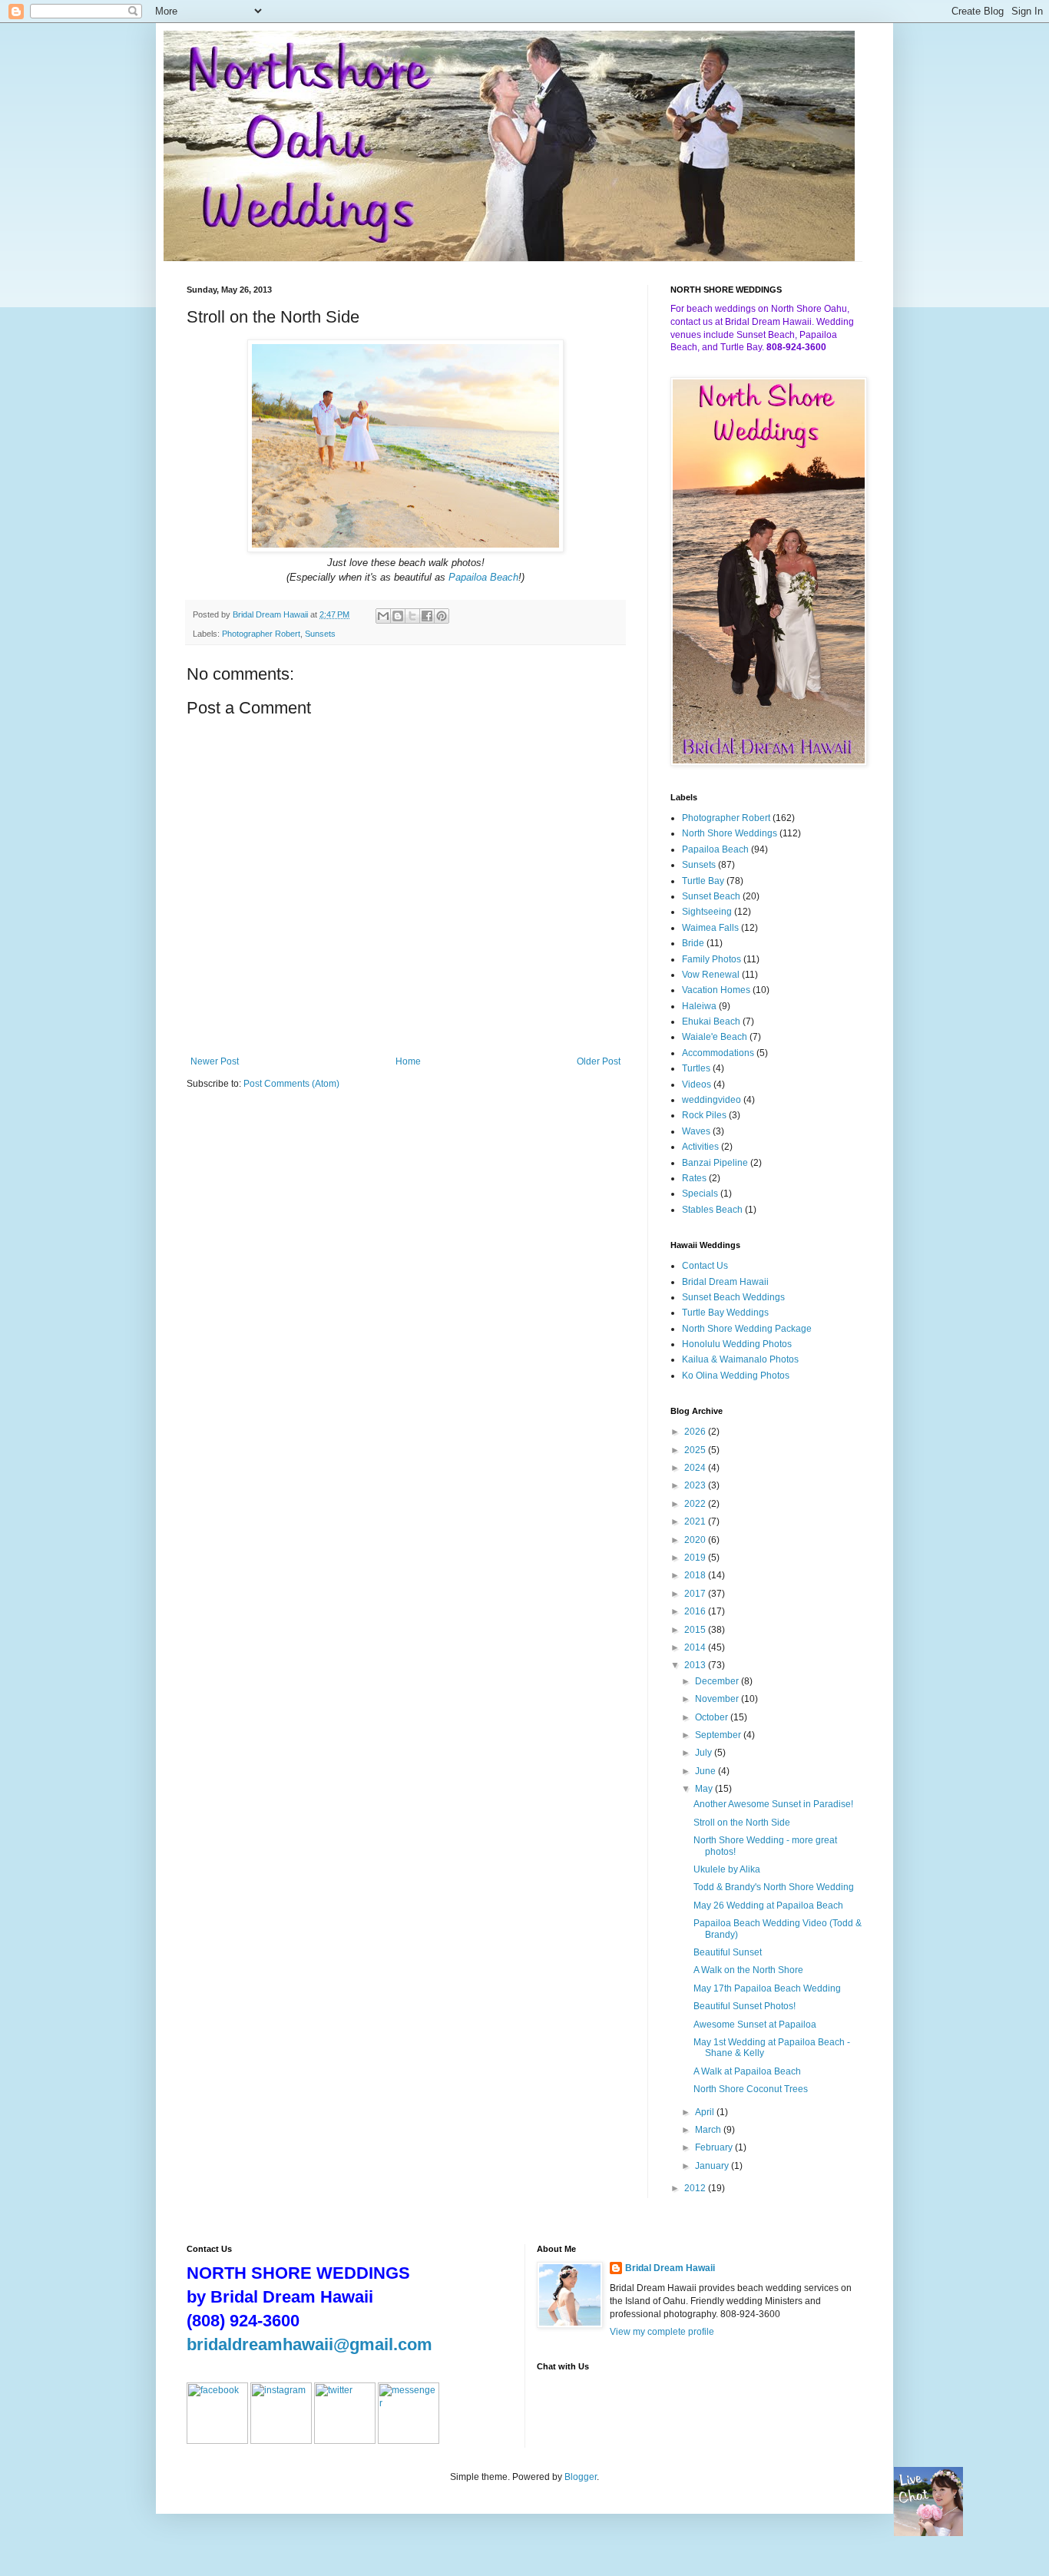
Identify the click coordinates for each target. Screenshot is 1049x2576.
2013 (696, 1665)
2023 (696, 1485)
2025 (696, 1450)
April (706, 2112)
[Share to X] (412, 616)
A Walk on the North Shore (748, 1970)
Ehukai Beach (711, 1021)
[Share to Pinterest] (442, 616)
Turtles (696, 1068)
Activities (700, 1147)
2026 (696, 1432)
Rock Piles (704, 1115)
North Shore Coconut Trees (751, 2089)
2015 (696, 1630)
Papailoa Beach (483, 577)
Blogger (581, 2477)
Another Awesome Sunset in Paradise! (773, 1804)
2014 (696, 1647)
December (718, 1681)
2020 (696, 1540)
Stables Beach (712, 1210)
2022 (696, 1504)
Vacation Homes (716, 990)
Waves (696, 1131)
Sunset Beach (711, 896)
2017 (696, 1594)
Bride (693, 943)
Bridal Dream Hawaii (725, 1282)
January (713, 2166)
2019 (696, 1558)
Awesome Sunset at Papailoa (755, 2025)
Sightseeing (707, 912)
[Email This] (383, 616)
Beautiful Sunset (728, 1952)
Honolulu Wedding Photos (737, 1344)
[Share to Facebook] (427, 616)
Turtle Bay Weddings (725, 1313)
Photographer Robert (261, 634)
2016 (696, 1611)
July (705, 1753)
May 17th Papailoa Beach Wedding (767, 1988)
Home (408, 1061)
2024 (696, 1468)
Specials (700, 1194)
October (713, 1717)
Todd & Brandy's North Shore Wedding (774, 1887)
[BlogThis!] (398, 616)
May (705, 1789)
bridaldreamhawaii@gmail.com (309, 2344)
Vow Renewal (711, 975)
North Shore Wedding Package (747, 1329)
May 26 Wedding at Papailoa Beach (768, 1906)
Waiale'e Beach (715, 1037)
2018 (696, 1575)
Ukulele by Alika (727, 1869)
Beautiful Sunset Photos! (745, 2006)
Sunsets (320, 634)
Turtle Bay (703, 881)
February (715, 2147)
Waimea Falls (710, 928)
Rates (694, 1178)
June (707, 1771)
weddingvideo (711, 1100)
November (718, 1699)
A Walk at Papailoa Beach (747, 2071)
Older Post (599, 1061)
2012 (696, 2188)
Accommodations (718, 1053)
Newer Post (215, 1061)
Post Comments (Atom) (291, 1084)
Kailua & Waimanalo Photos (740, 1359)
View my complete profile (662, 2332)
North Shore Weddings (730, 833)
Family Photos (711, 959)
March (709, 2130)
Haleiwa (699, 1006)
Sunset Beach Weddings (733, 1297)
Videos (697, 1084)
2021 (696, 1521)
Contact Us (705, 1266)
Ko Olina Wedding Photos (736, 1376)
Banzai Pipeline (715, 1163)
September (719, 1735)
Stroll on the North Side (742, 1823)
